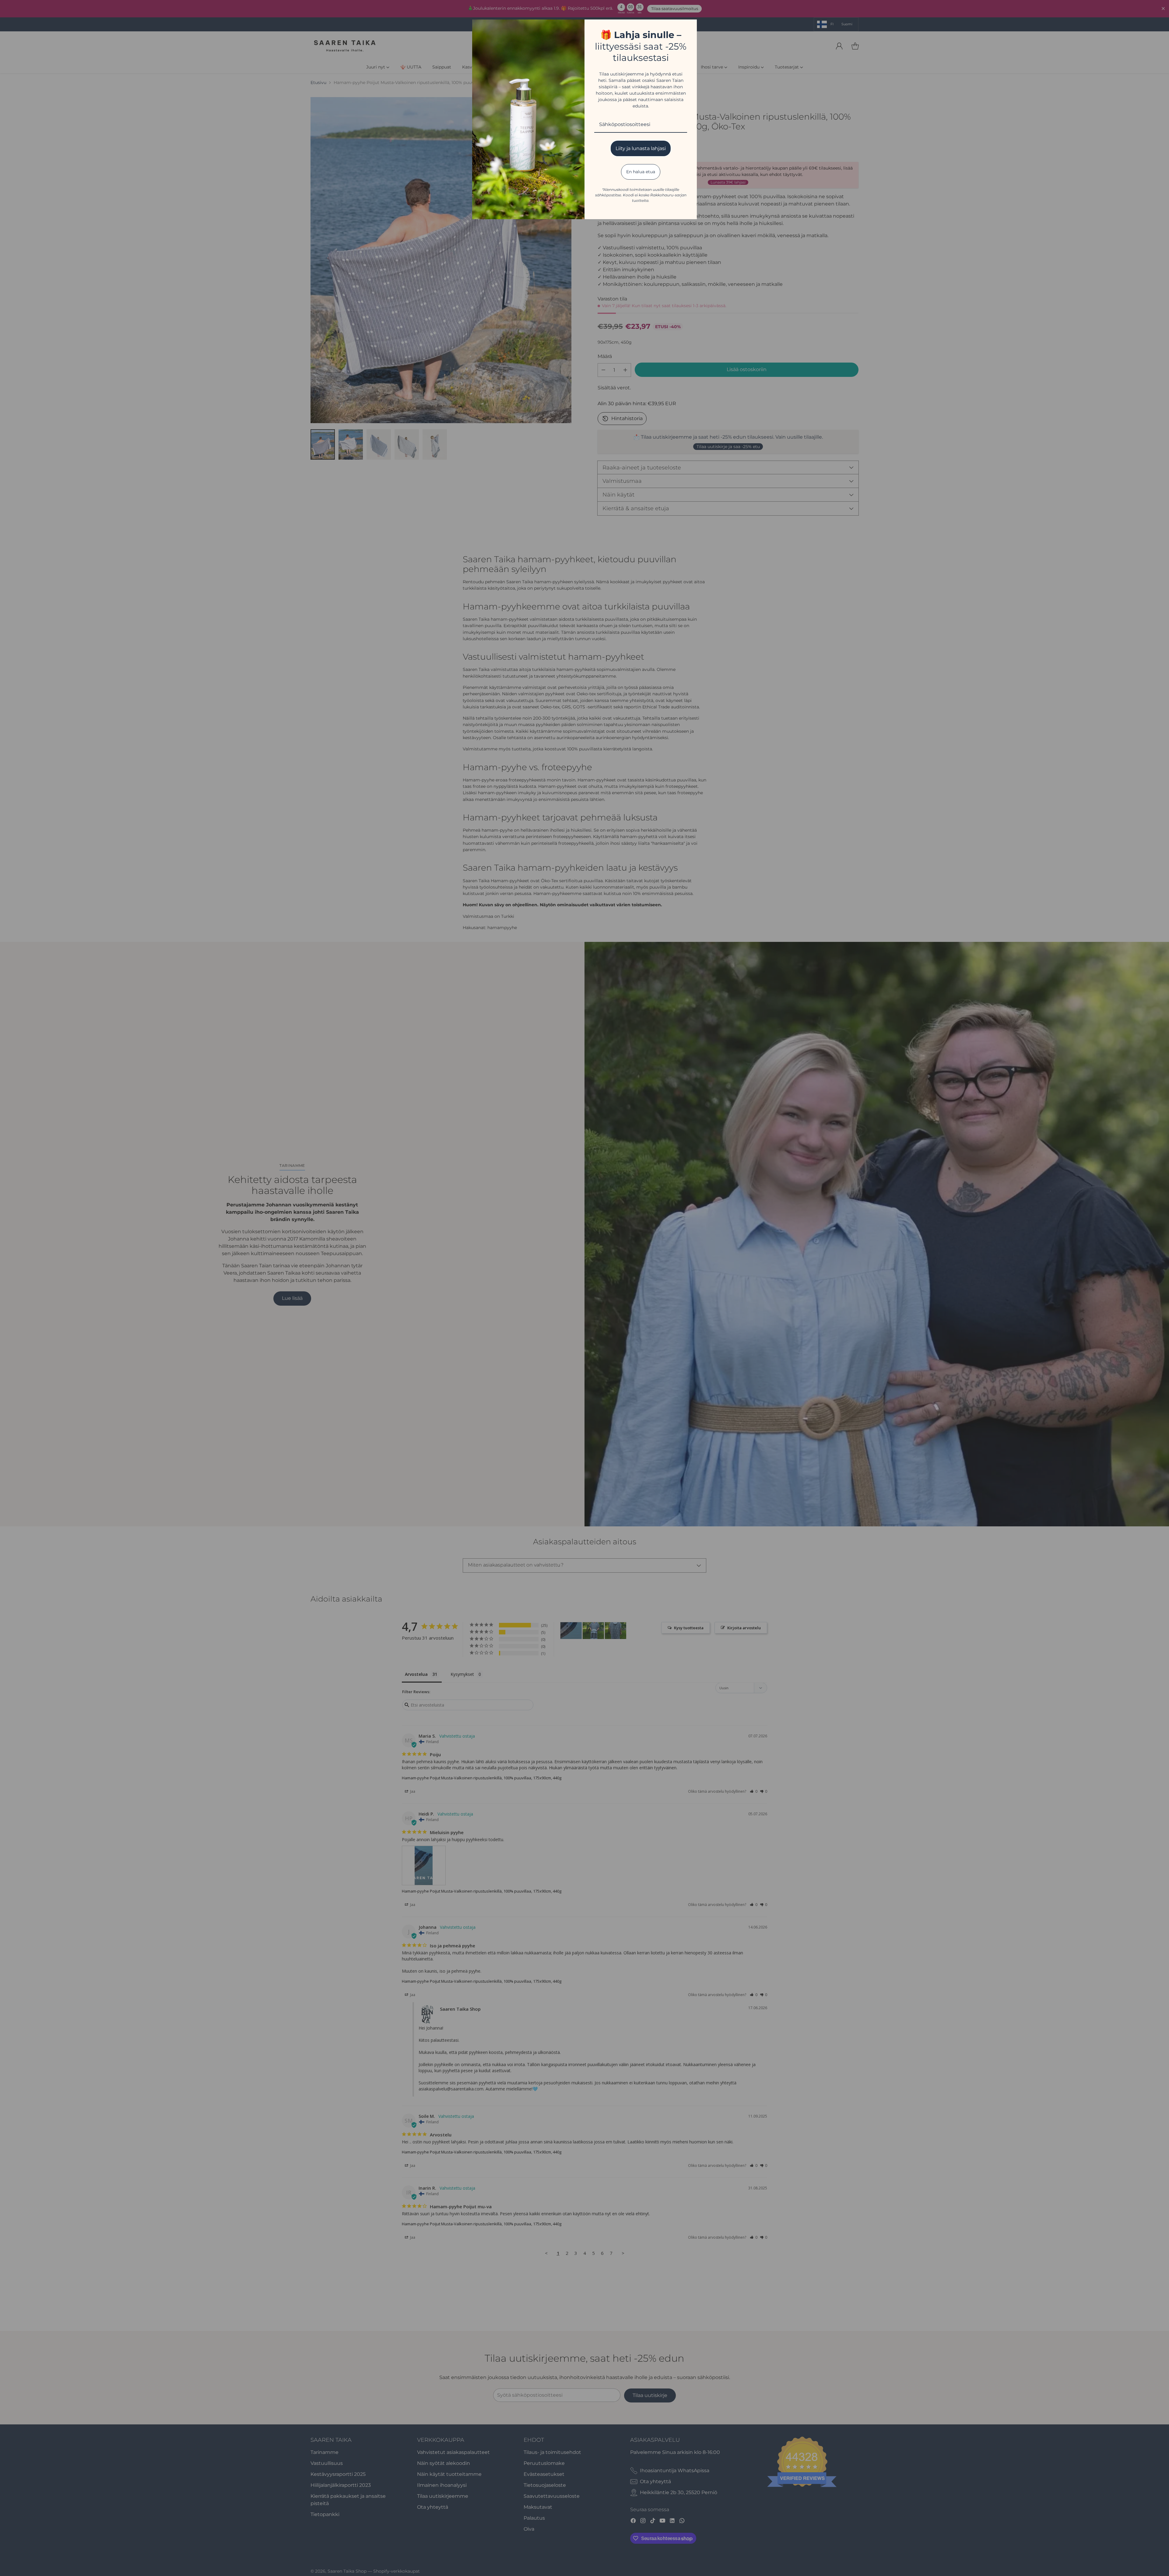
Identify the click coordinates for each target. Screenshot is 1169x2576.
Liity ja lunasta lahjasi (641, 148)
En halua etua (641, 172)
